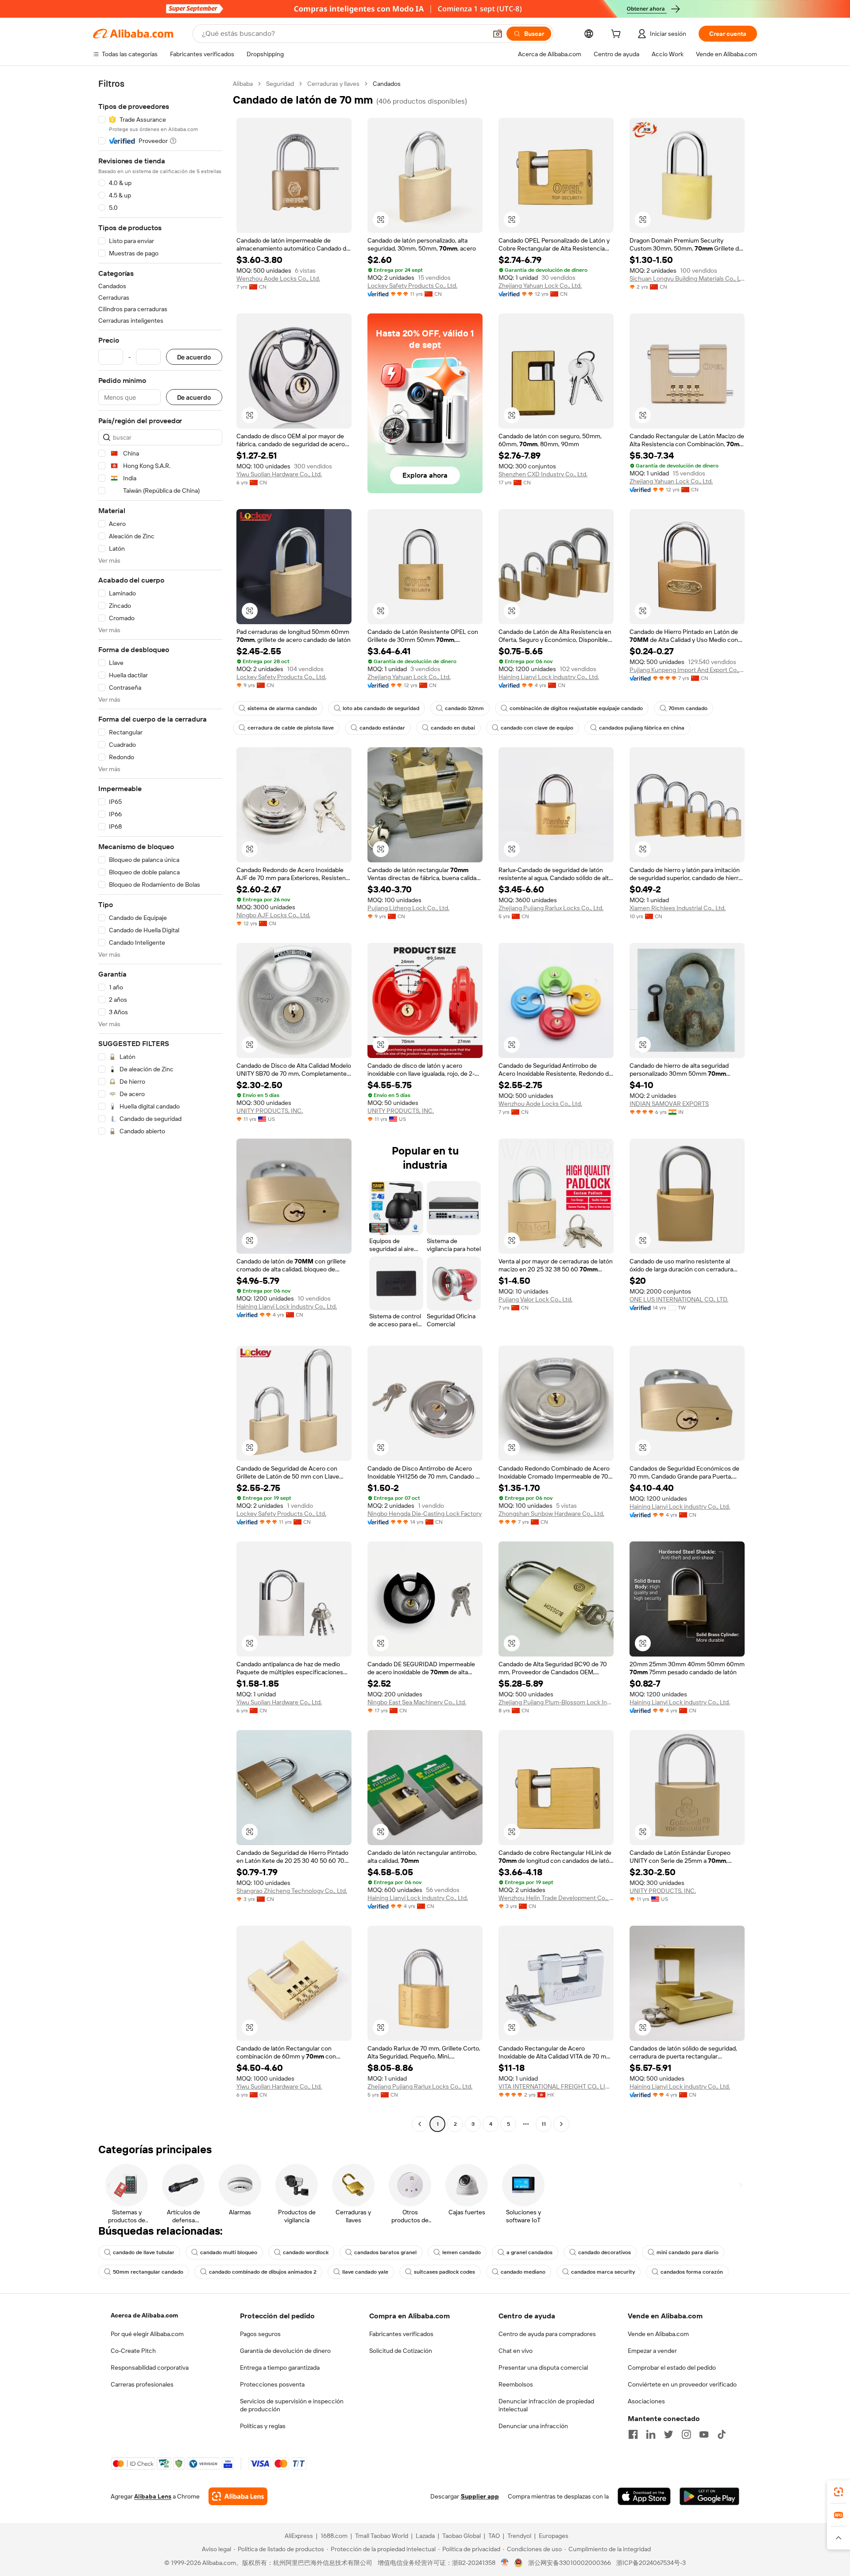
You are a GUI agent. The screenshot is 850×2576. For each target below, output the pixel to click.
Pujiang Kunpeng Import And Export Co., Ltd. (687, 670)
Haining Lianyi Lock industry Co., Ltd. (549, 677)
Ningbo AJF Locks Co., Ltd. (273, 915)
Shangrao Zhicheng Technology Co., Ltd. (292, 1891)
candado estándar (382, 728)
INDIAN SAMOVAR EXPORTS (669, 1104)
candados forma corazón (692, 2272)
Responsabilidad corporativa (150, 2367)
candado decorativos (605, 2252)
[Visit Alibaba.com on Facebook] (633, 2434)
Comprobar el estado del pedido (672, 2367)
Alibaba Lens (153, 2496)
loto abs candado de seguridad (381, 708)
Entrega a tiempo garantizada (280, 2367)
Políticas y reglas (263, 2426)
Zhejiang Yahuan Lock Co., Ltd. (540, 286)
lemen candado (462, 2252)
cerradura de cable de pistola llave (291, 728)
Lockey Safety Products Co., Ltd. (412, 286)
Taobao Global (462, 2536)
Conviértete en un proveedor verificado (682, 2384)
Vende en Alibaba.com (658, 2334)
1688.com (334, 2536)
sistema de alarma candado (282, 708)
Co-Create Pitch (133, 2351)
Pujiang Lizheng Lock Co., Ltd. (408, 908)
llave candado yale (365, 2272)
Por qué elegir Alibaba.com (147, 2334)
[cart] (618, 35)
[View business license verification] (505, 2563)
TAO (494, 2536)
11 (544, 2124)
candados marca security (603, 2272)
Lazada (425, 2536)
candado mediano (523, 2272)
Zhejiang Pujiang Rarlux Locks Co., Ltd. (551, 908)
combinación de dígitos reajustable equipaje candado (576, 708)
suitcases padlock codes (444, 2272)
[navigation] (160, 1105)
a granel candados (529, 2252)
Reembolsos (516, 2384)
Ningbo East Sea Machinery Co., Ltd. (417, 1702)
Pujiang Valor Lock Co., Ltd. (535, 1299)
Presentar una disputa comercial (543, 2367)
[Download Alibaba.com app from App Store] (644, 2496)
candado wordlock (306, 2252)
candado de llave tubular (144, 2252)
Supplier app (480, 2496)
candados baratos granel (385, 2252)
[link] (838, 2492)
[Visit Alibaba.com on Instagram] (686, 2434)
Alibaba (243, 84)
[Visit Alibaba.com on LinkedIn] (651, 2434)
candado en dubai (453, 728)
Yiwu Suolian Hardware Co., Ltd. (279, 474)
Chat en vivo (516, 2351)
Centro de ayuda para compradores (547, 2334)
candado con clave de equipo (537, 728)
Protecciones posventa (272, 2384)
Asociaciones (646, 2401)
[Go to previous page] (420, 2124)
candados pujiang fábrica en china (642, 728)
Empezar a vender (652, 2351)
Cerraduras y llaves (333, 84)
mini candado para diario (688, 2252)
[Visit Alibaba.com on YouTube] (704, 2434)
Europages (554, 2536)
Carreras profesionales (142, 2384)
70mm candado (688, 708)
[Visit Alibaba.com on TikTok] (722, 2434)
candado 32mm (464, 708)
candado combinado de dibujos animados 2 (263, 2272)
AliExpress (299, 2536)
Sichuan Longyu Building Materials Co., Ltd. (687, 278)
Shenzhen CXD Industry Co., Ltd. (543, 474)
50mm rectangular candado (148, 2272)
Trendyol (519, 2536)
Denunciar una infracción (533, 2426)
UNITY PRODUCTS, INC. (270, 1111)
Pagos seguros (260, 2334)
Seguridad (280, 84)
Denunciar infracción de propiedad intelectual (546, 2405)
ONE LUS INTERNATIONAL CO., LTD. (679, 1299)
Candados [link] (387, 84)
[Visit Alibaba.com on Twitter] (668, 2434)
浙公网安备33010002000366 (570, 2563)
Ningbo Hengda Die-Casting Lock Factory (425, 1514)
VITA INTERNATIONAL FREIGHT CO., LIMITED (556, 2086)
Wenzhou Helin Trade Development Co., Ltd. (556, 1898)
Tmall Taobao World (382, 2536)
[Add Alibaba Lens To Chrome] (238, 2496)
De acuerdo (194, 357)
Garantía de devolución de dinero (285, 2351)
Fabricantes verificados (401, 2334)
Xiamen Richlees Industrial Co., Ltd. (678, 908)
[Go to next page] (561, 2124)
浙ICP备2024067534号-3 (651, 2563)
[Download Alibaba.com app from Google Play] (709, 2496)
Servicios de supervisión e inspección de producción (292, 2405)
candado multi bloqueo (229, 2252)
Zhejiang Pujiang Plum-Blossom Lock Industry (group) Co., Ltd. (556, 1702)
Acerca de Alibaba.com (144, 2315)
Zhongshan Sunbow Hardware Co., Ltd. (551, 1514)
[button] (498, 34)
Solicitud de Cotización (401, 2351)
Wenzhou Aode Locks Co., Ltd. (278, 278)
